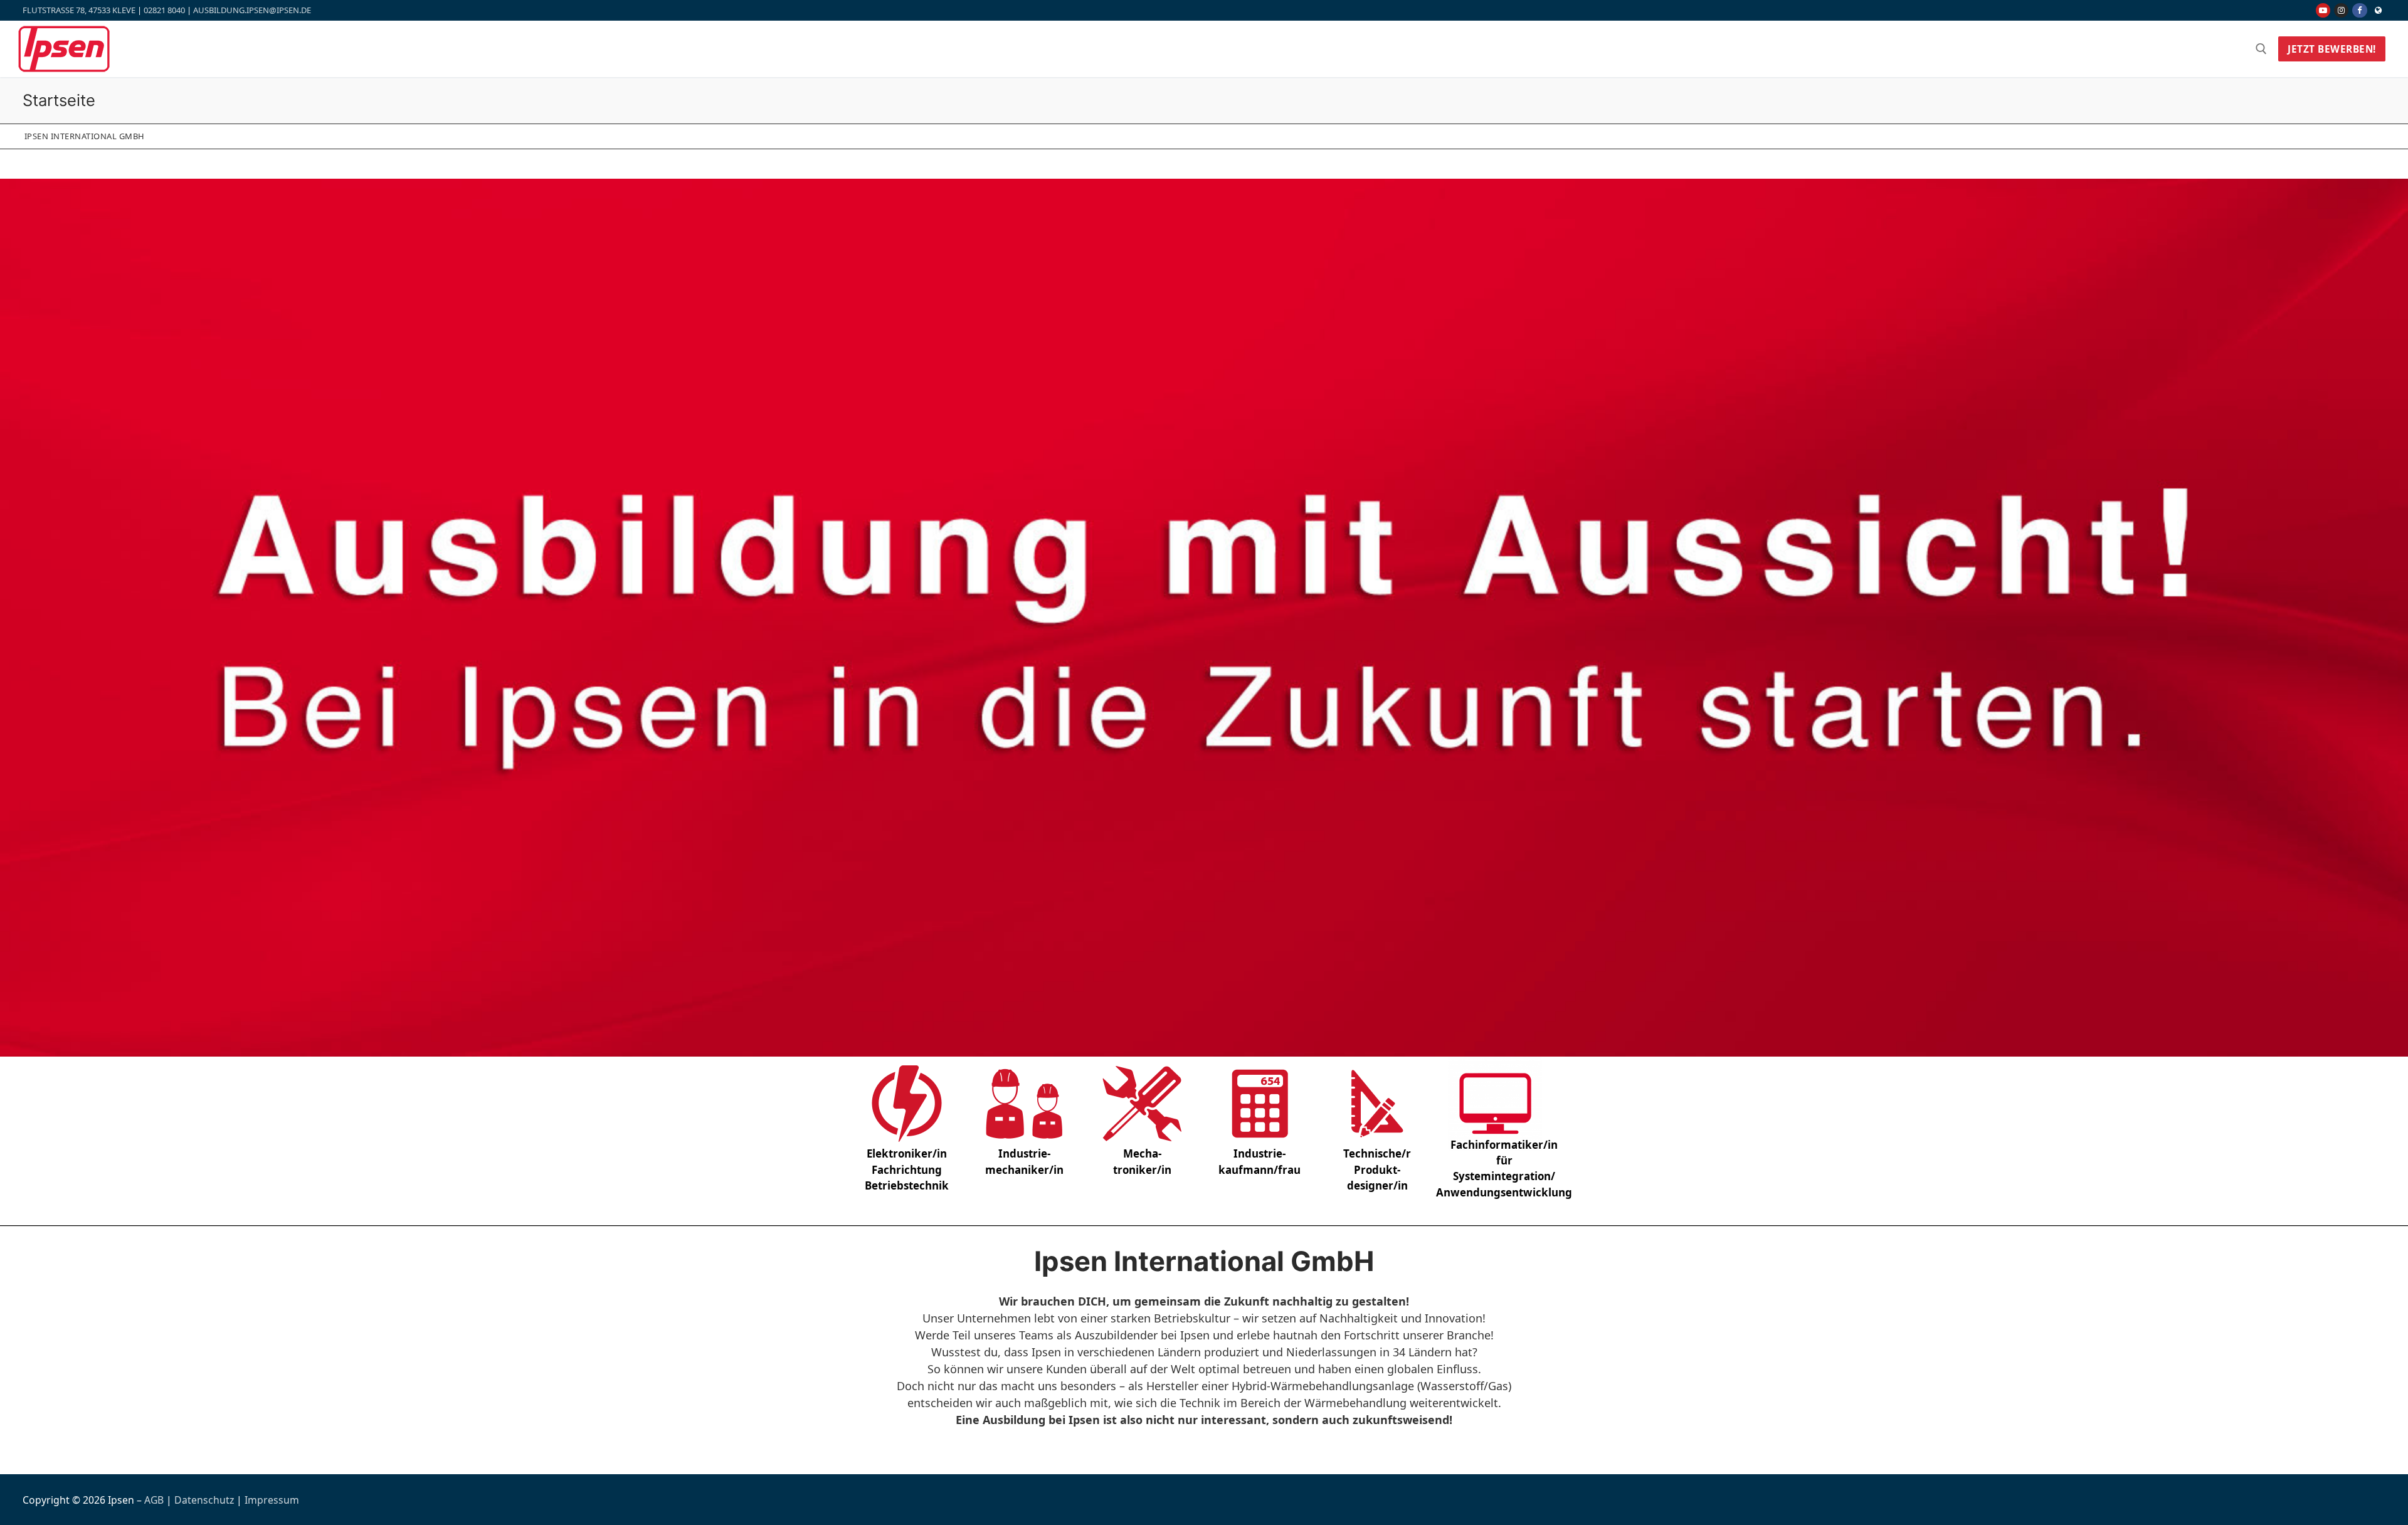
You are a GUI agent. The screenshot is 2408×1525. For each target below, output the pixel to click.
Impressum (272, 1500)
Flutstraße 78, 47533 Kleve (79, 10)
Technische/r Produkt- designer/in (1377, 1169)
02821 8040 (164, 10)
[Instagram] (2341, 10)
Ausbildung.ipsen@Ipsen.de (252, 10)
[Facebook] (2359, 10)
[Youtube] (2323, 10)
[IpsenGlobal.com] (2378, 10)
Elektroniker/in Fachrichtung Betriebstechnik (907, 1169)
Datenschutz (205, 1500)
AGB (154, 1500)
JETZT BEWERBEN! (2332, 49)
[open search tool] (2261, 49)
